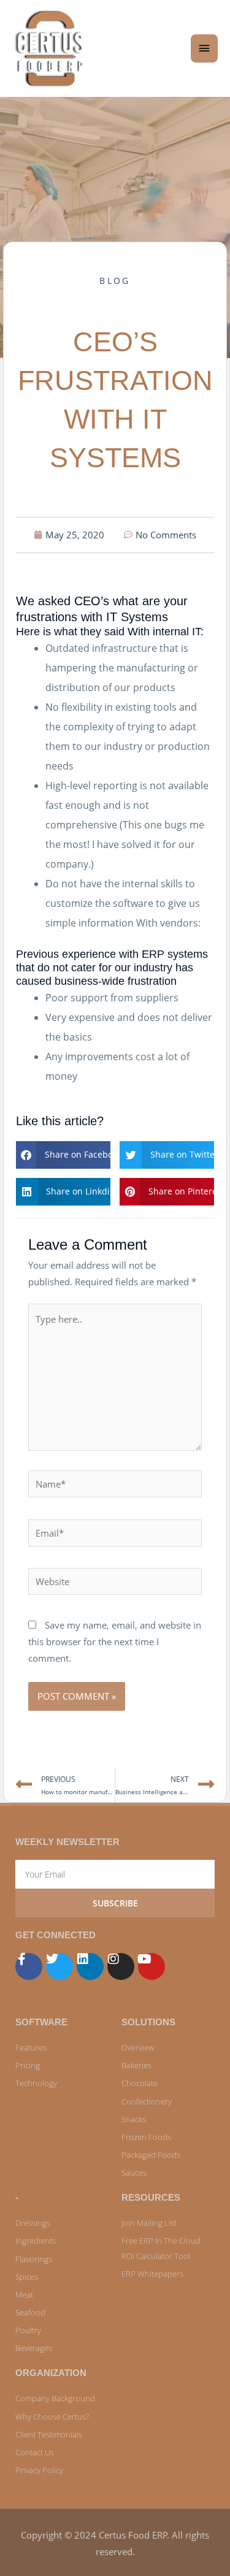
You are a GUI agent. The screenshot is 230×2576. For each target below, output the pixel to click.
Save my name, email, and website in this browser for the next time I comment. (115, 1642)
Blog (115, 281)
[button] (63, 1155)
